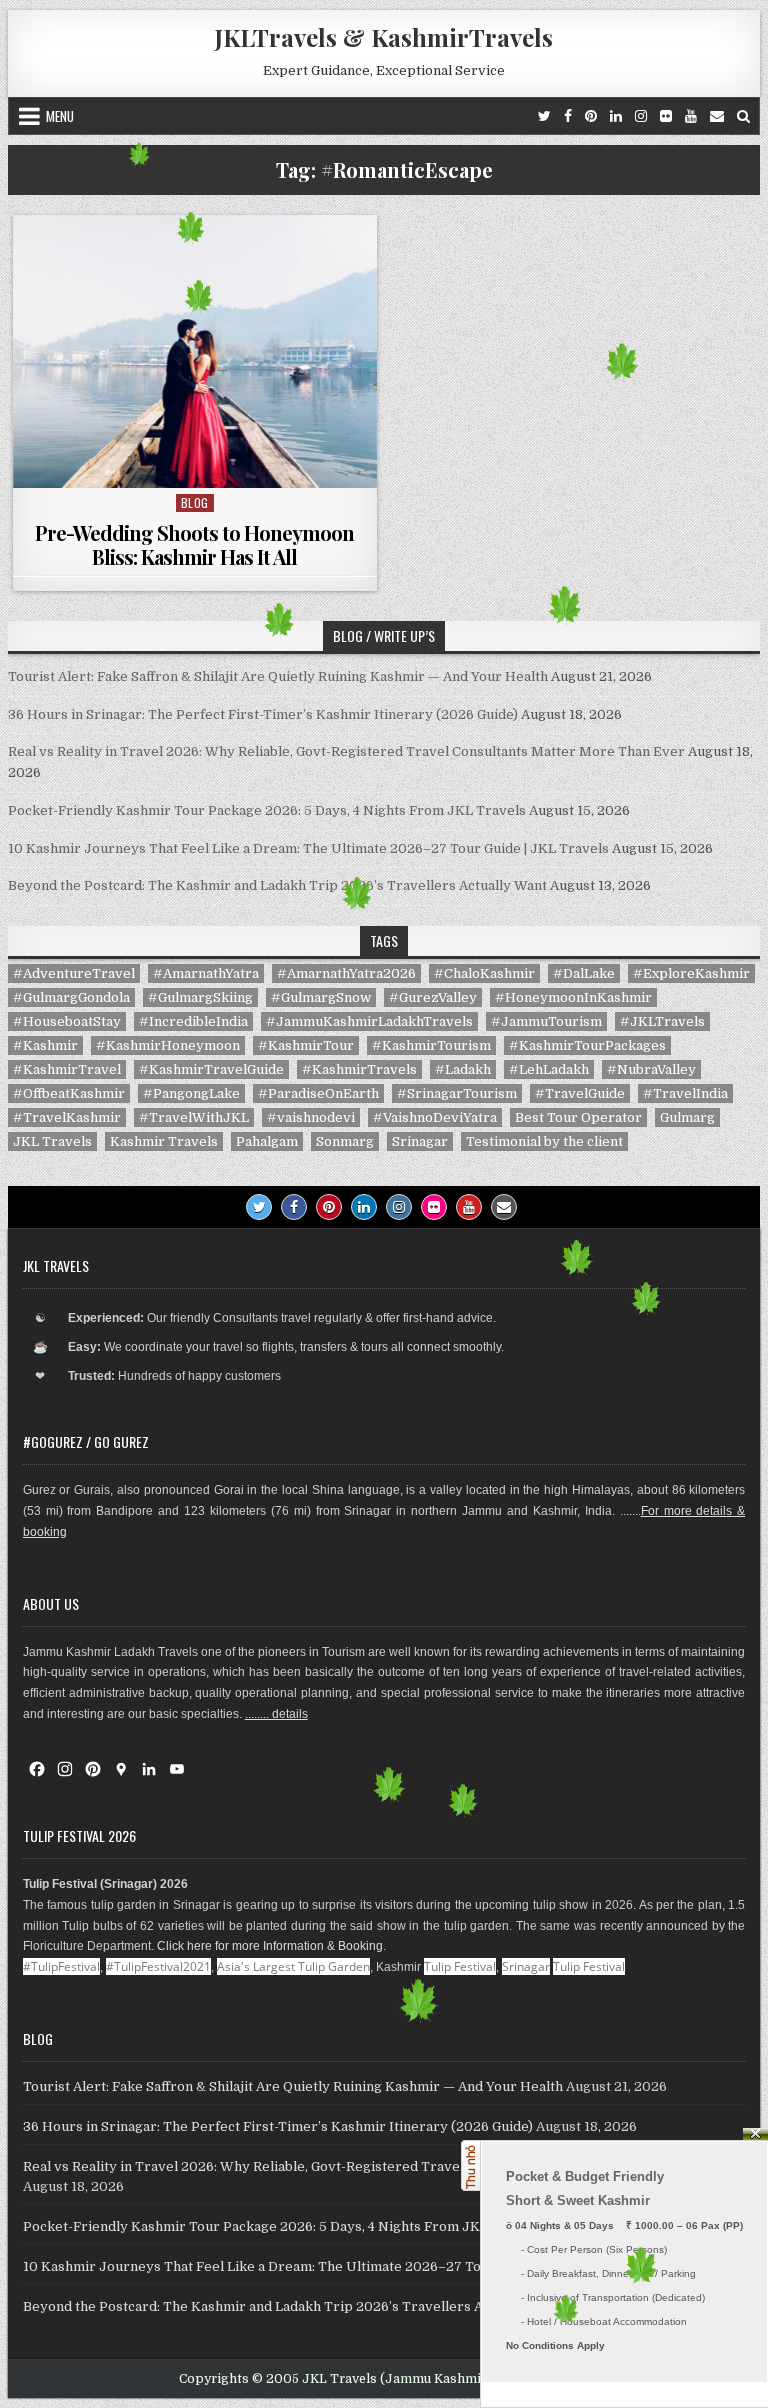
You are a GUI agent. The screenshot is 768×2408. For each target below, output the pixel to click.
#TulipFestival (61, 1966)
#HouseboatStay (67, 1021)
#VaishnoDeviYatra (435, 1117)
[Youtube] (691, 116)
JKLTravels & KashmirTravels (384, 37)
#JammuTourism (546, 1021)
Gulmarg (687, 1117)
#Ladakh (463, 1069)
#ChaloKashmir (484, 973)
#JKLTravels (662, 1021)
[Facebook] (568, 116)
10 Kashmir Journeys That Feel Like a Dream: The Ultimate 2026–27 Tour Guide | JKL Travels (308, 848)
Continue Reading (199, 462)
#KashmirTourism (431, 1045)
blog (195, 502)
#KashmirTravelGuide (211, 1069)
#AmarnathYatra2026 (346, 973)
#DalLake (584, 973)
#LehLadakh (549, 1069)
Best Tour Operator (578, 1117)
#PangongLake (191, 1093)
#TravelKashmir (67, 1117)
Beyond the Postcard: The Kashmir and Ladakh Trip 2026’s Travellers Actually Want (277, 885)
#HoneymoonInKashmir (573, 997)
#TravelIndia (685, 1093)
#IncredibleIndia (193, 1021)
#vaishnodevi (311, 1117)
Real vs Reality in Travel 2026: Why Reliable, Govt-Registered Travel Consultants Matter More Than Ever (346, 751)
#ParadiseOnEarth (318, 1093)
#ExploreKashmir (691, 973)
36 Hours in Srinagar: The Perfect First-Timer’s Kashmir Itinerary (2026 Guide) (263, 714)
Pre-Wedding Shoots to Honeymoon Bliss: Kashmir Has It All (194, 544)
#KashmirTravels (359, 1069)
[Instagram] (641, 116)
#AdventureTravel (74, 973)
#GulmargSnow (321, 997)
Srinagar (420, 1141)
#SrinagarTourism (457, 1093)
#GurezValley (433, 997)
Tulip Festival (460, 1966)
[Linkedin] (616, 116)
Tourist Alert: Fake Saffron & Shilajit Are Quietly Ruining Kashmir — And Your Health (278, 676)
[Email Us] (717, 116)
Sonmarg (345, 1141)
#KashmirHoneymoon (168, 1045)
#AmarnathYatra (206, 973)
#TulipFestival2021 (158, 1966)
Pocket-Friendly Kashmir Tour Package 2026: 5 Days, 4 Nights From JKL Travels (267, 810)
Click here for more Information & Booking (270, 1946)
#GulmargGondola (71, 997)
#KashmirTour (306, 1045)
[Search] (743, 116)
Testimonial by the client (544, 1141)
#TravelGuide (580, 1093)
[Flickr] (666, 116)
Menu (60, 116)
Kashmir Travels (164, 1141)
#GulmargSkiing (200, 997)
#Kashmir (45, 1045)
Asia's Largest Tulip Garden (293, 1966)
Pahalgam (267, 1141)
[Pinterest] (591, 116)
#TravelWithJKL (194, 1117)
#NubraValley (651, 1069)
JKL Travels (52, 1141)
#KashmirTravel (67, 1069)
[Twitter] (544, 116)
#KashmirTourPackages (587, 1045)
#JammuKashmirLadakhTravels (369, 1021)
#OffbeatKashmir (69, 1093)
